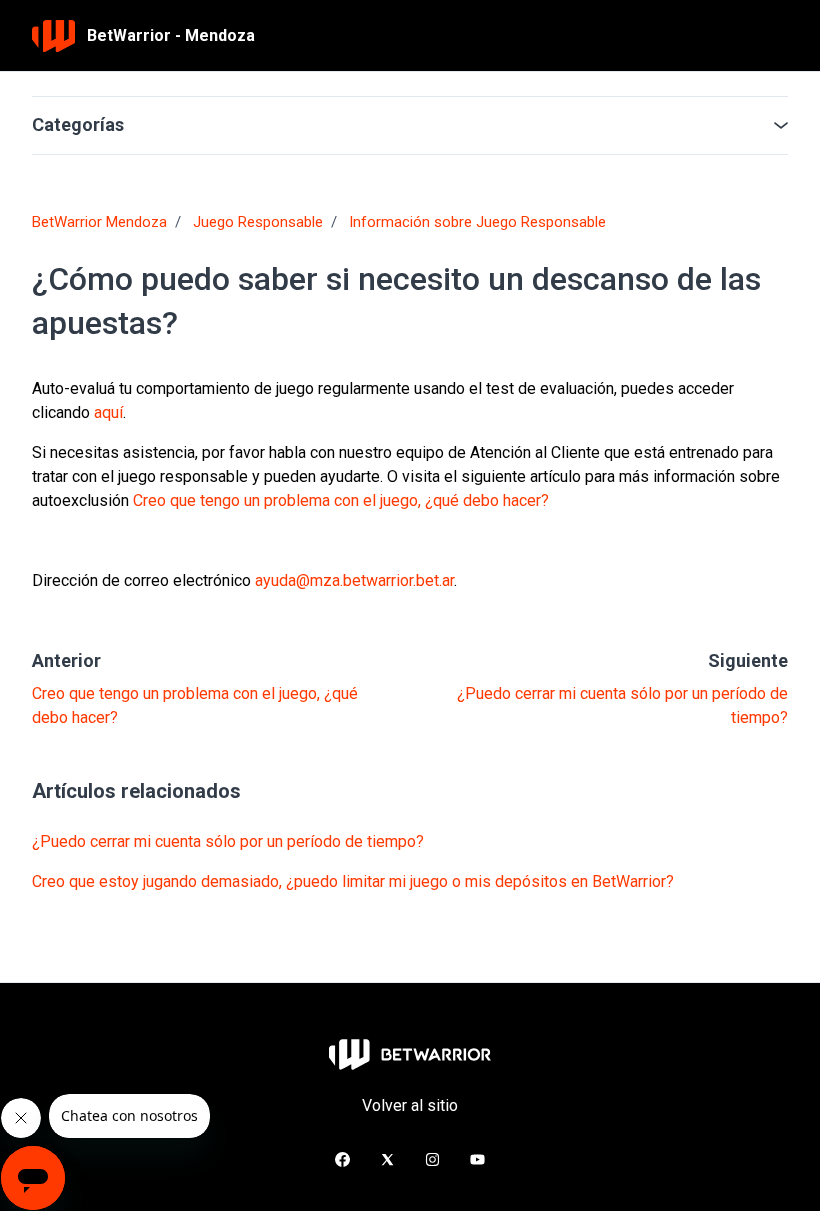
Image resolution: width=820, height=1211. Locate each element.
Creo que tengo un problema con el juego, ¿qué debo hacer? (339, 500)
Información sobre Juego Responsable (477, 222)
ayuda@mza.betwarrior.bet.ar (354, 580)
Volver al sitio (410, 1105)
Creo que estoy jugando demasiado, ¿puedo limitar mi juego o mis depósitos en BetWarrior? (353, 881)
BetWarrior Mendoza (99, 222)
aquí (106, 412)
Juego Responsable (258, 222)
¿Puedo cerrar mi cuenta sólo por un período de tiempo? (228, 841)
